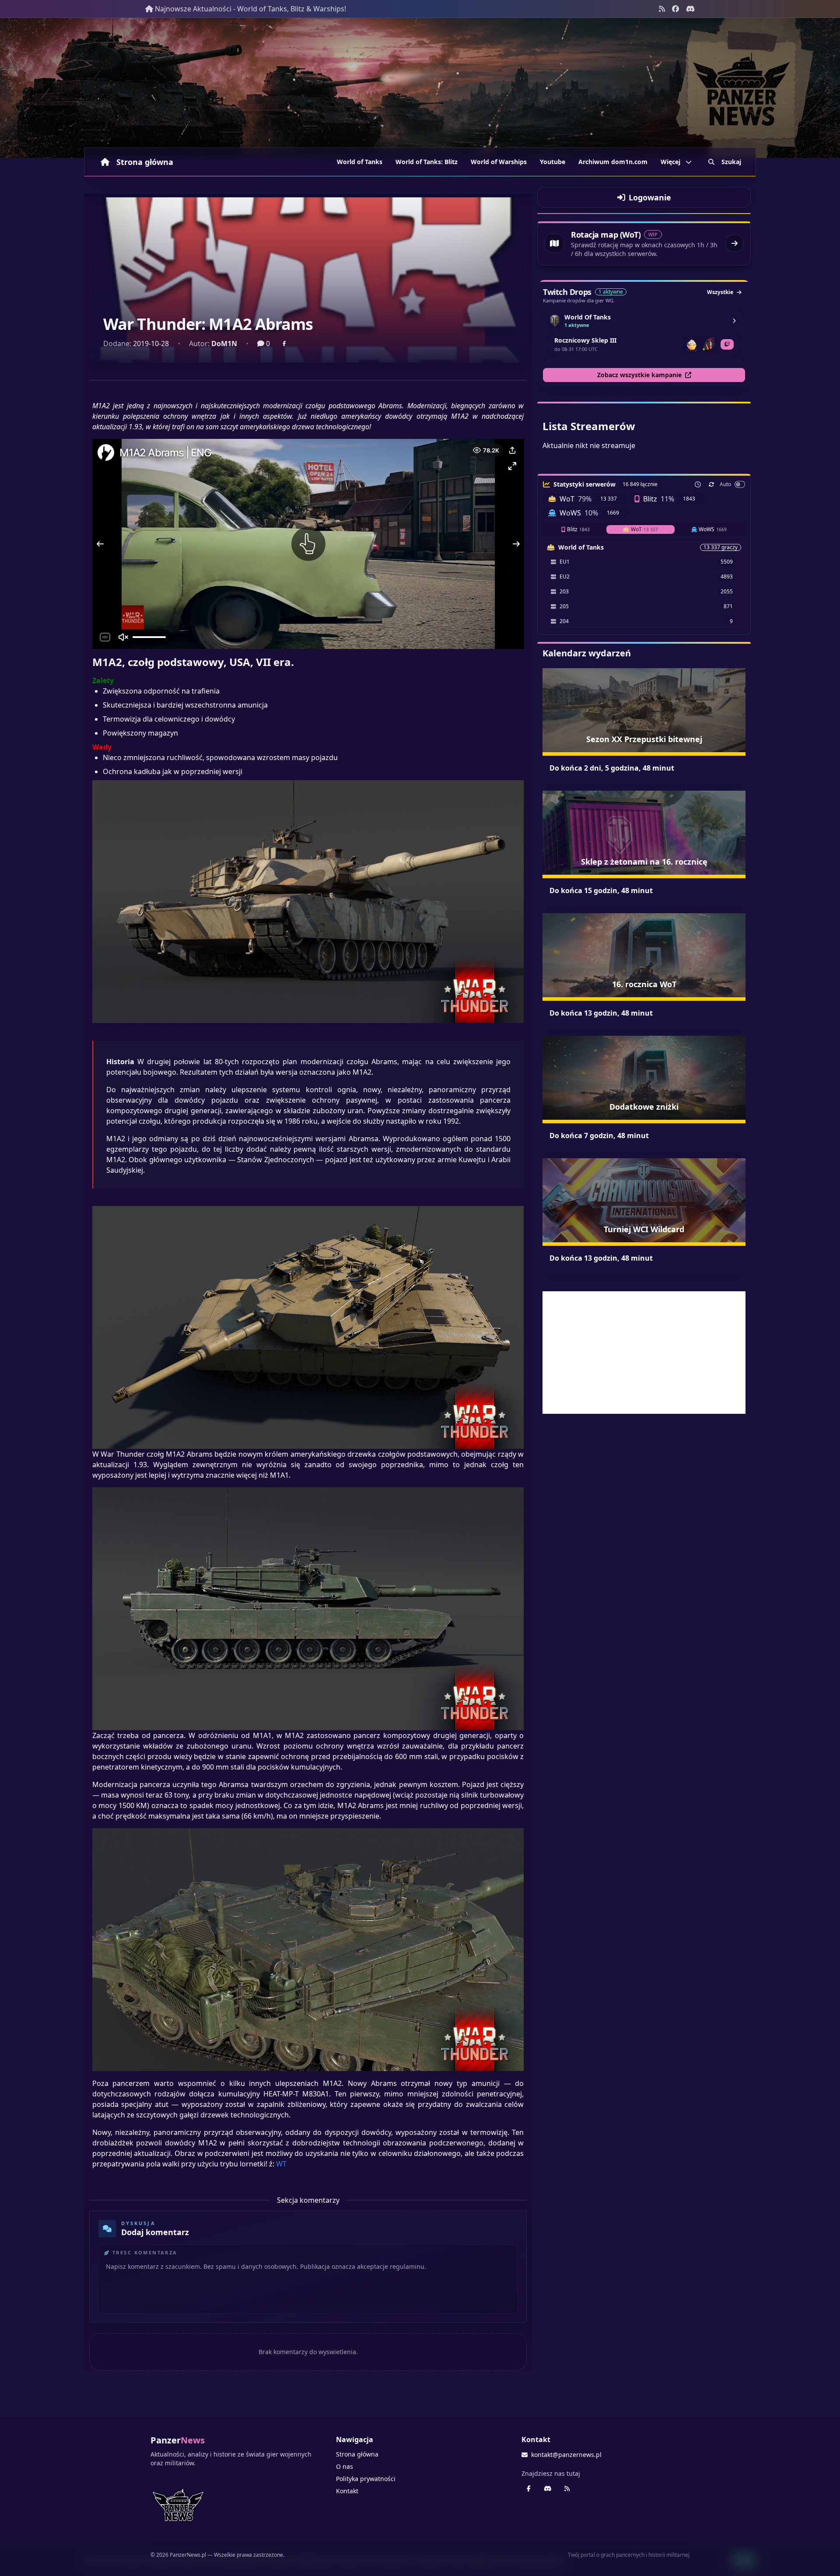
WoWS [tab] (713, 529)
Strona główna (145, 162)
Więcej (670, 162)
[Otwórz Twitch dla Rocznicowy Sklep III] (727, 344)
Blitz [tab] (578, 529)
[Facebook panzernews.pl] (675, 9)
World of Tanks (360, 162)
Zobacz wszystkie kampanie (639, 375)
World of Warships (499, 162)
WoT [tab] (644, 529)
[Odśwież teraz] (711, 484)
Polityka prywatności (366, 2479)
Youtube (553, 162)
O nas (345, 2466)
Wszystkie (720, 292)
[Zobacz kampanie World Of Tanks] (734, 321)
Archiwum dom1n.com (613, 162)
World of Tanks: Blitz (427, 162)
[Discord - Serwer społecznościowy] (690, 9)
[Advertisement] (644, 1353)
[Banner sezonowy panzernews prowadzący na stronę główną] (420, 88)
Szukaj (731, 162)
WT (281, 2164)
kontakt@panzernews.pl (566, 2455)
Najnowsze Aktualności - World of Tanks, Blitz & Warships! (250, 9)
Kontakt (347, 2491)
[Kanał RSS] (662, 9)
